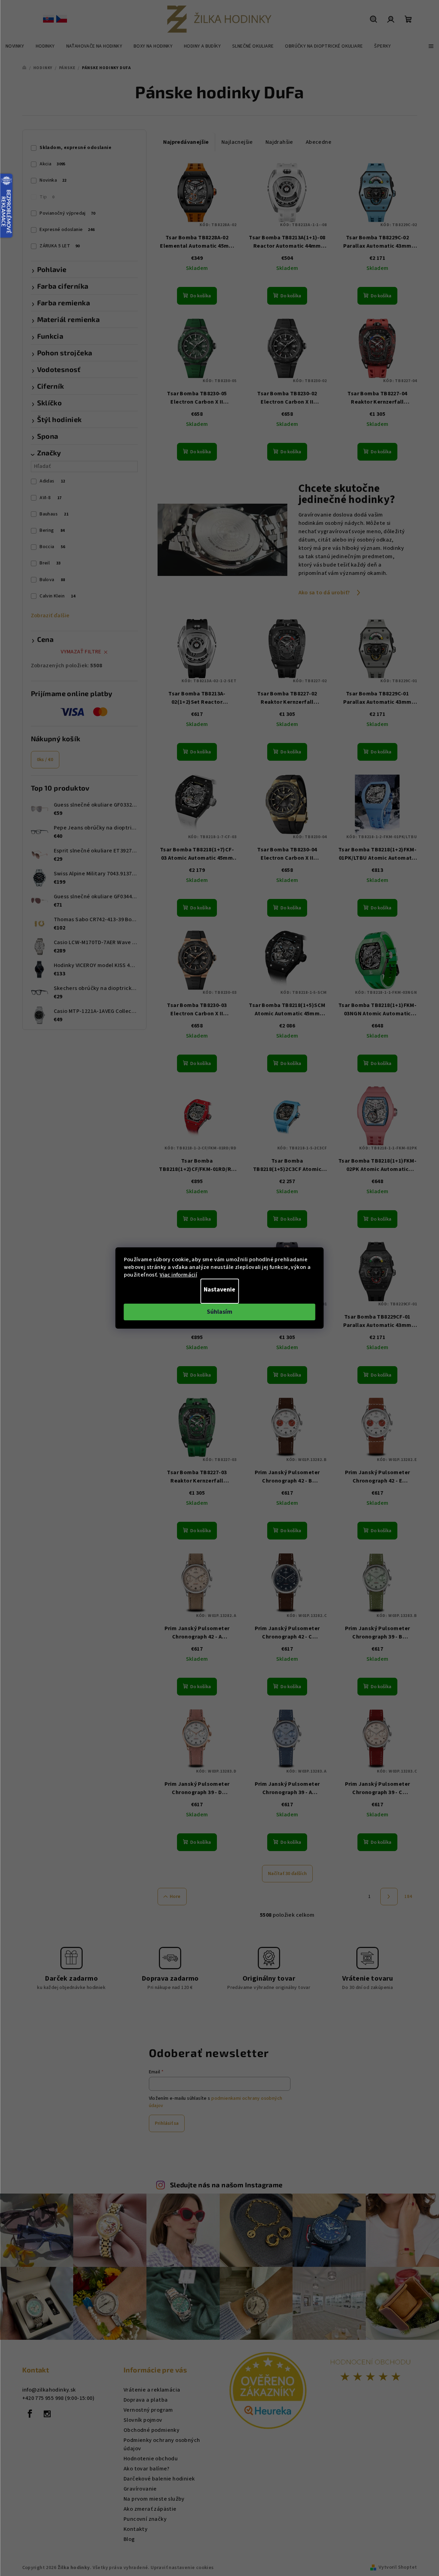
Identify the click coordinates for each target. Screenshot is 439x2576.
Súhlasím (219, 1312)
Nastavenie (219, 1290)
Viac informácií (178, 1275)
